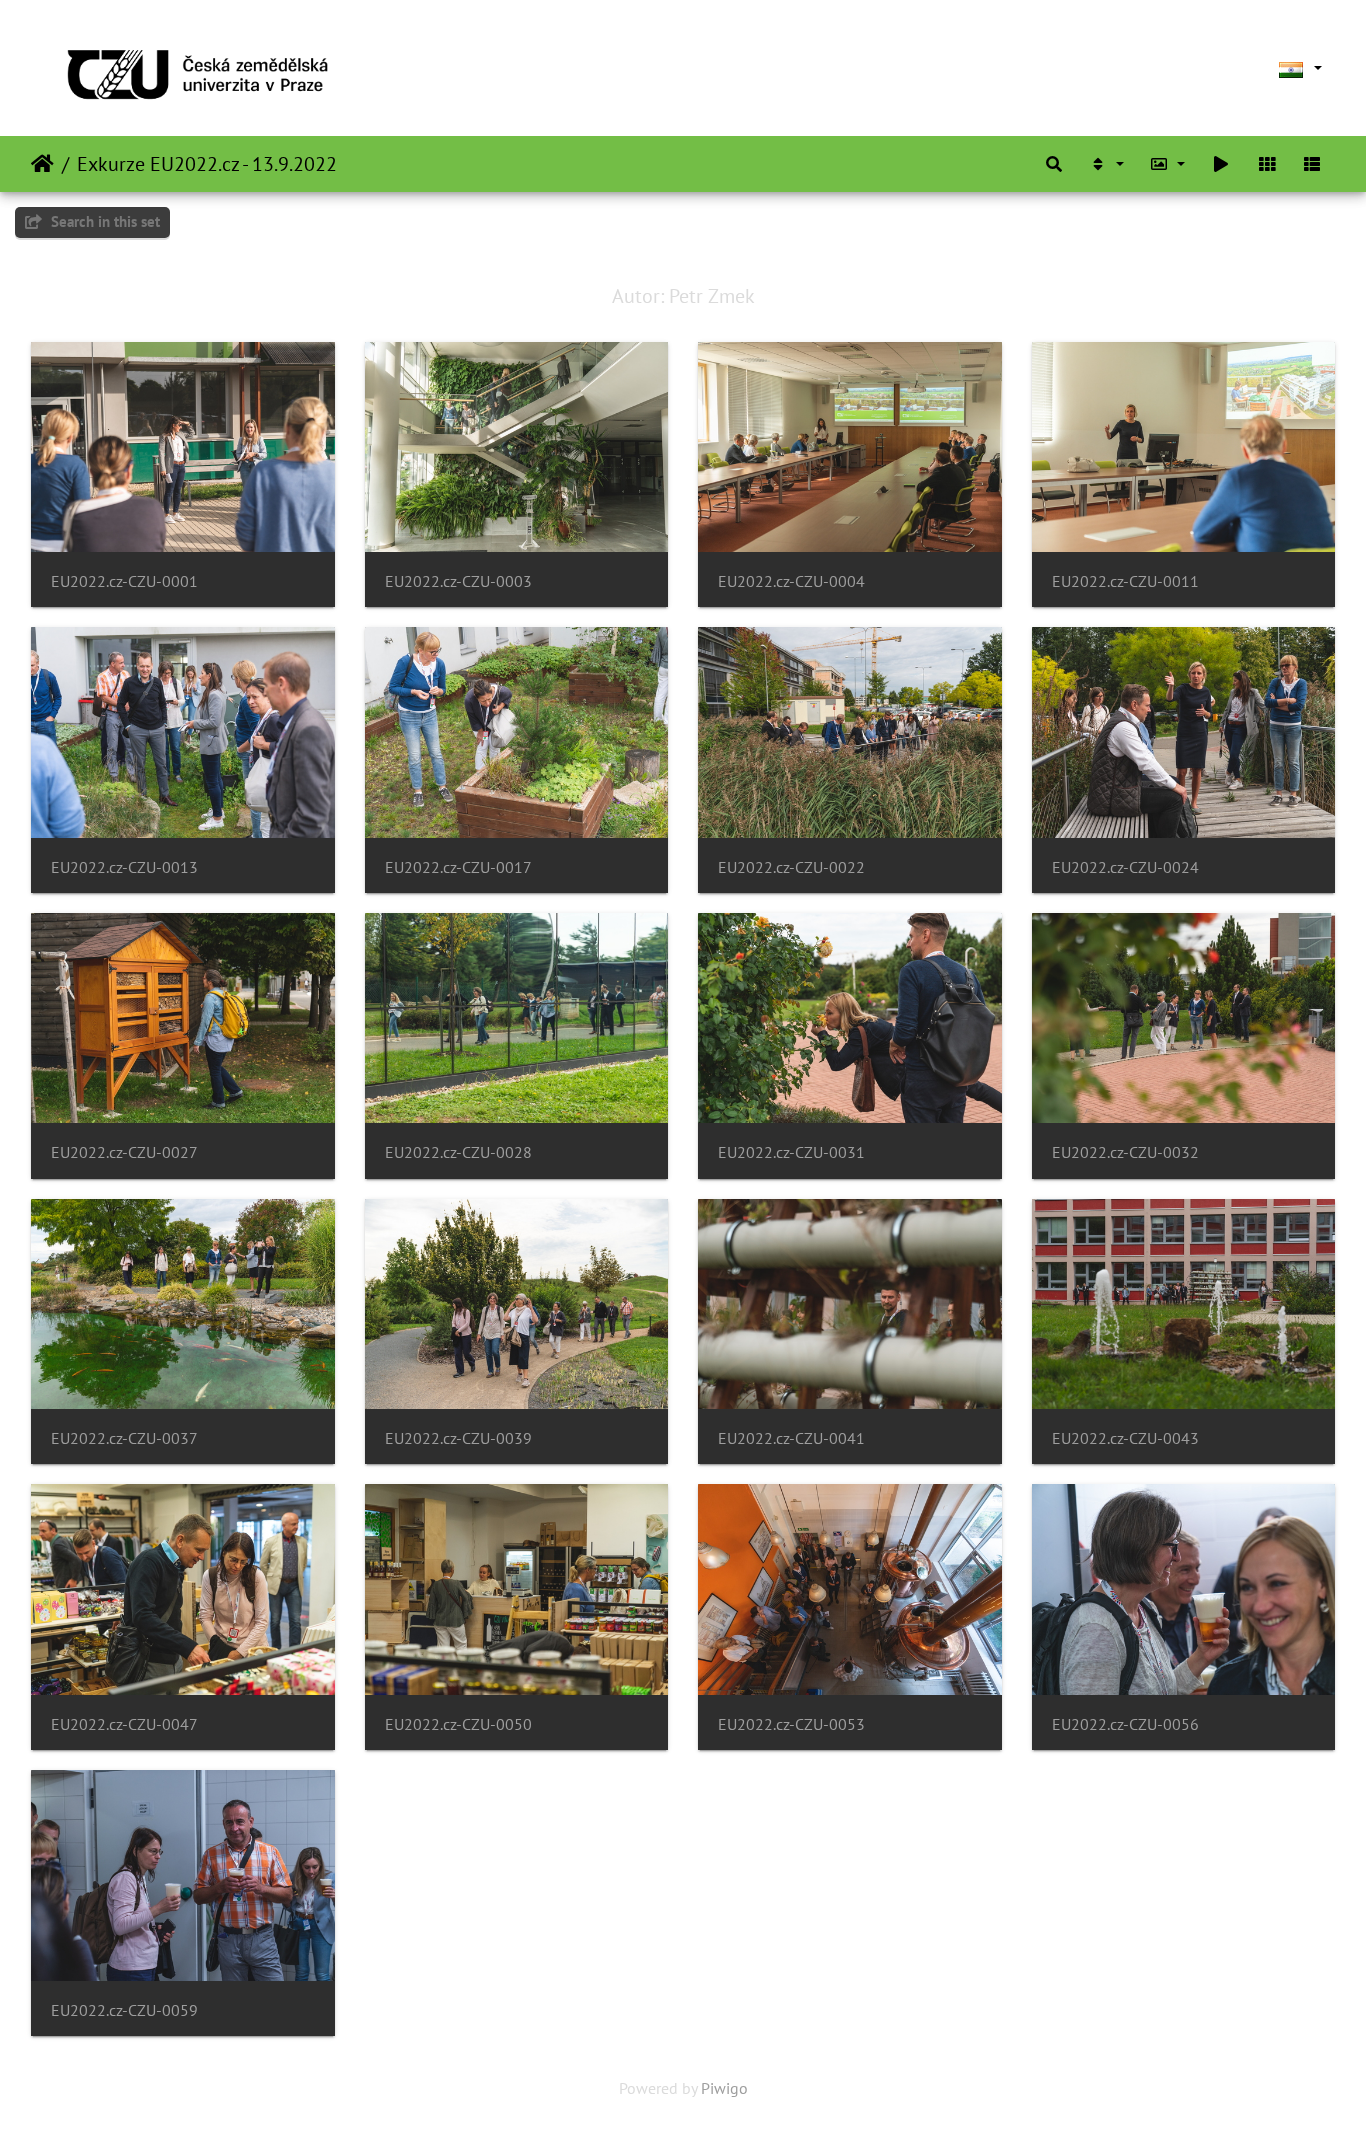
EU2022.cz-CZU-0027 (124, 1152)
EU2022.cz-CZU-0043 (1125, 1438)
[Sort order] (1106, 164)
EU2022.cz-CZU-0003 (458, 581)
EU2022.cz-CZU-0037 (124, 1438)
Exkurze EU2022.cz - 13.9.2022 (207, 164)
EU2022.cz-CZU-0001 (124, 581)
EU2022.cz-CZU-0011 (1125, 581)
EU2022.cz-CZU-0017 (458, 867)
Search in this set (103, 221)
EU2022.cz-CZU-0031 (791, 1152)
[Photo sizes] (1168, 164)
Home (42, 164)
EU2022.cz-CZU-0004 (791, 581)
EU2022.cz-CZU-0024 (1125, 867)
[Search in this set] (1054, 164)
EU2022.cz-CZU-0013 (124, 867)
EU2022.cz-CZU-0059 (124, 2010)
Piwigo (724, 2088)
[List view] (1312, 164)
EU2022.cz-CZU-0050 (458, 1724)
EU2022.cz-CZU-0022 (791, 867)
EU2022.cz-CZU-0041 (791, 1438)
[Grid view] (1267, 164)
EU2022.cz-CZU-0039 (458, 1438)
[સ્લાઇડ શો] (1221, 164)
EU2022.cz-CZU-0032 (1125, 1152)
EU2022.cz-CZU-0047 (124, 1724)
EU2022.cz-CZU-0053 (791, 1724)
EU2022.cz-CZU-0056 (1125, 1724)
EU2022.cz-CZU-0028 (458, 1152)
